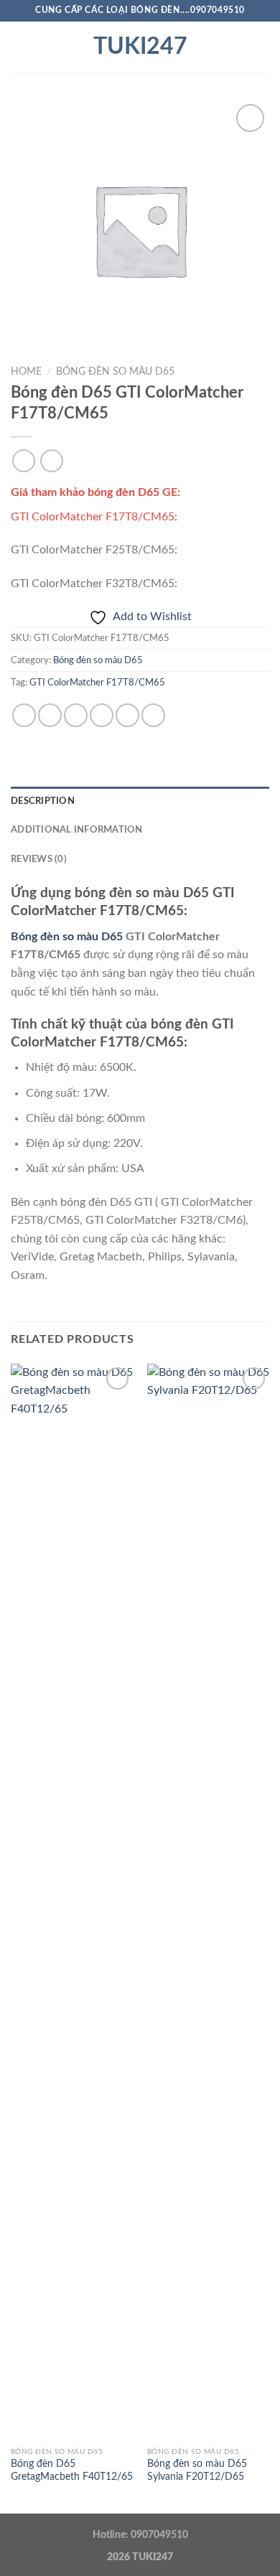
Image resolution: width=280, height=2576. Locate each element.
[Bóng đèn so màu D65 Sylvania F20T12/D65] (208, 1902)
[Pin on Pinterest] (127, 715)
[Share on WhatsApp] (24, 715)
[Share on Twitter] (76, 715)
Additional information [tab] (77, 830)
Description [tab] (43, 801)
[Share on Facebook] (50, 715)
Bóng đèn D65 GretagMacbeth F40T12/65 (72, 2470)
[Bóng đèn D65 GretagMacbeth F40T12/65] (72, 1902)
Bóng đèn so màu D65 (115, 372)
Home (26, 372)
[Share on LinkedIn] (153, 715)
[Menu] (19, 46)
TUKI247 (140, 47)
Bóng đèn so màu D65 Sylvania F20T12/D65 (197, 2470)
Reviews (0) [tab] (39, 859)
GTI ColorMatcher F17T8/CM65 (97, 683)
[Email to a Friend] (102, 715)
